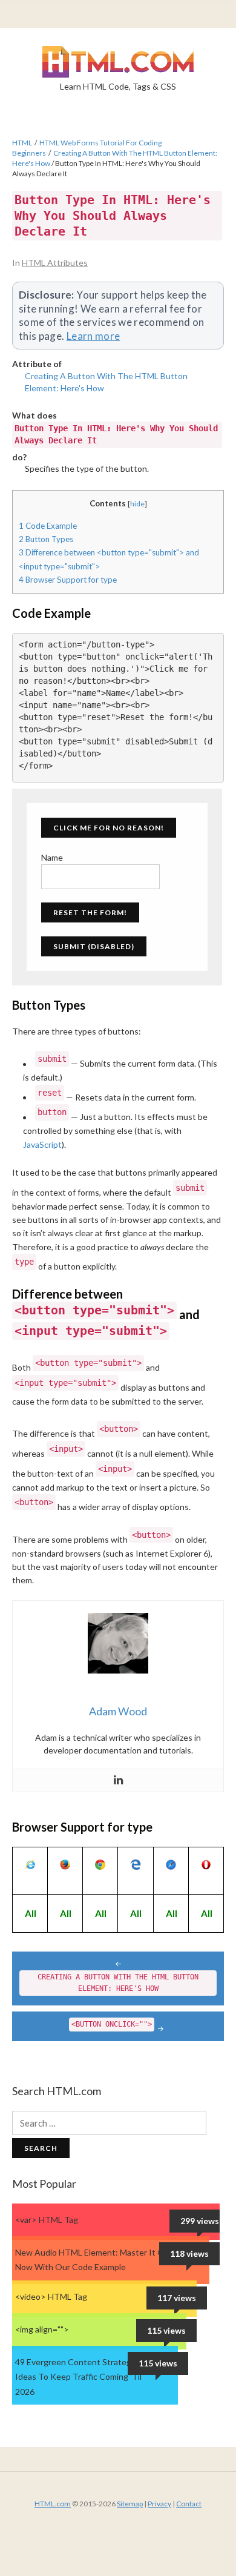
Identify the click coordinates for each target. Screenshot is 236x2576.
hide (137, 504)
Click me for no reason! (109, 828)
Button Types (46, 539)
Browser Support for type (68, 580)
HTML (22, 143)
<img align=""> (42, 2329)
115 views (166, 2330)
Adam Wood (118, 1711)
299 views (200, 2221)
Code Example (48, 526)
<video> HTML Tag (51, 2296)
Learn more (93, 336)
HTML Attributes (55, 263)
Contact (189, 2504)
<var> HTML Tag (47, 2220)
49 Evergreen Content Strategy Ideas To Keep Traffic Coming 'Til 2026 (78, 2377)
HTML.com (53, 2504)
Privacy (159, 2504)
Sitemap (130, 2504)
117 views (177, 2298)
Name (52, 857)
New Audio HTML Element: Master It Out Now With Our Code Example (94, 2260)
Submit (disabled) (94, 946)
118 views (189, 2253)
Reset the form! (90, 912)
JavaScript (42, 1144)
